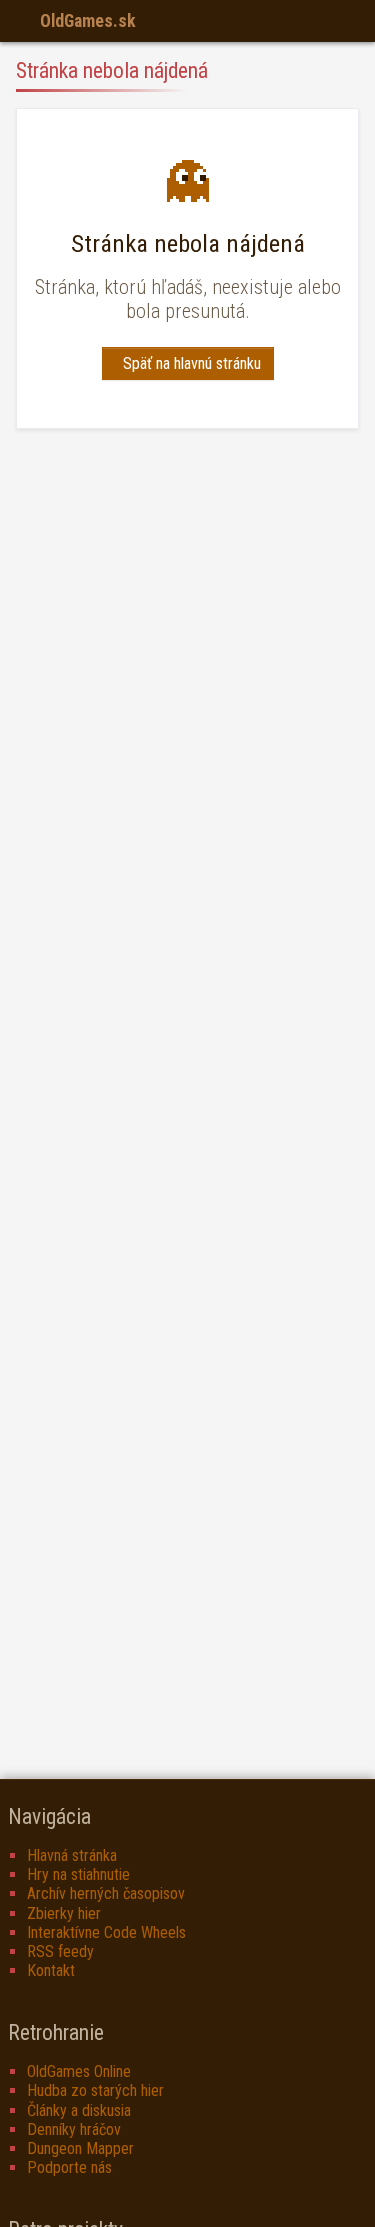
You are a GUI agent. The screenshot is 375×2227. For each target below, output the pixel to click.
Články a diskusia (79, 2110)
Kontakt (51, 1970)
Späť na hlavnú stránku (192, 363)
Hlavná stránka (72, 1855)
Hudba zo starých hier (95, 2090)
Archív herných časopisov (106, 1893)
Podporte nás (69, 2167)
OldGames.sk (88, 21)
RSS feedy (60, 1951)
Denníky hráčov (74, 2129)
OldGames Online (79, 2071)
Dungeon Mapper (80, 2148)
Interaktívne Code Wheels (106, 1932)
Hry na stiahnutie (78, 1874)
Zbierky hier (64, 1913)
